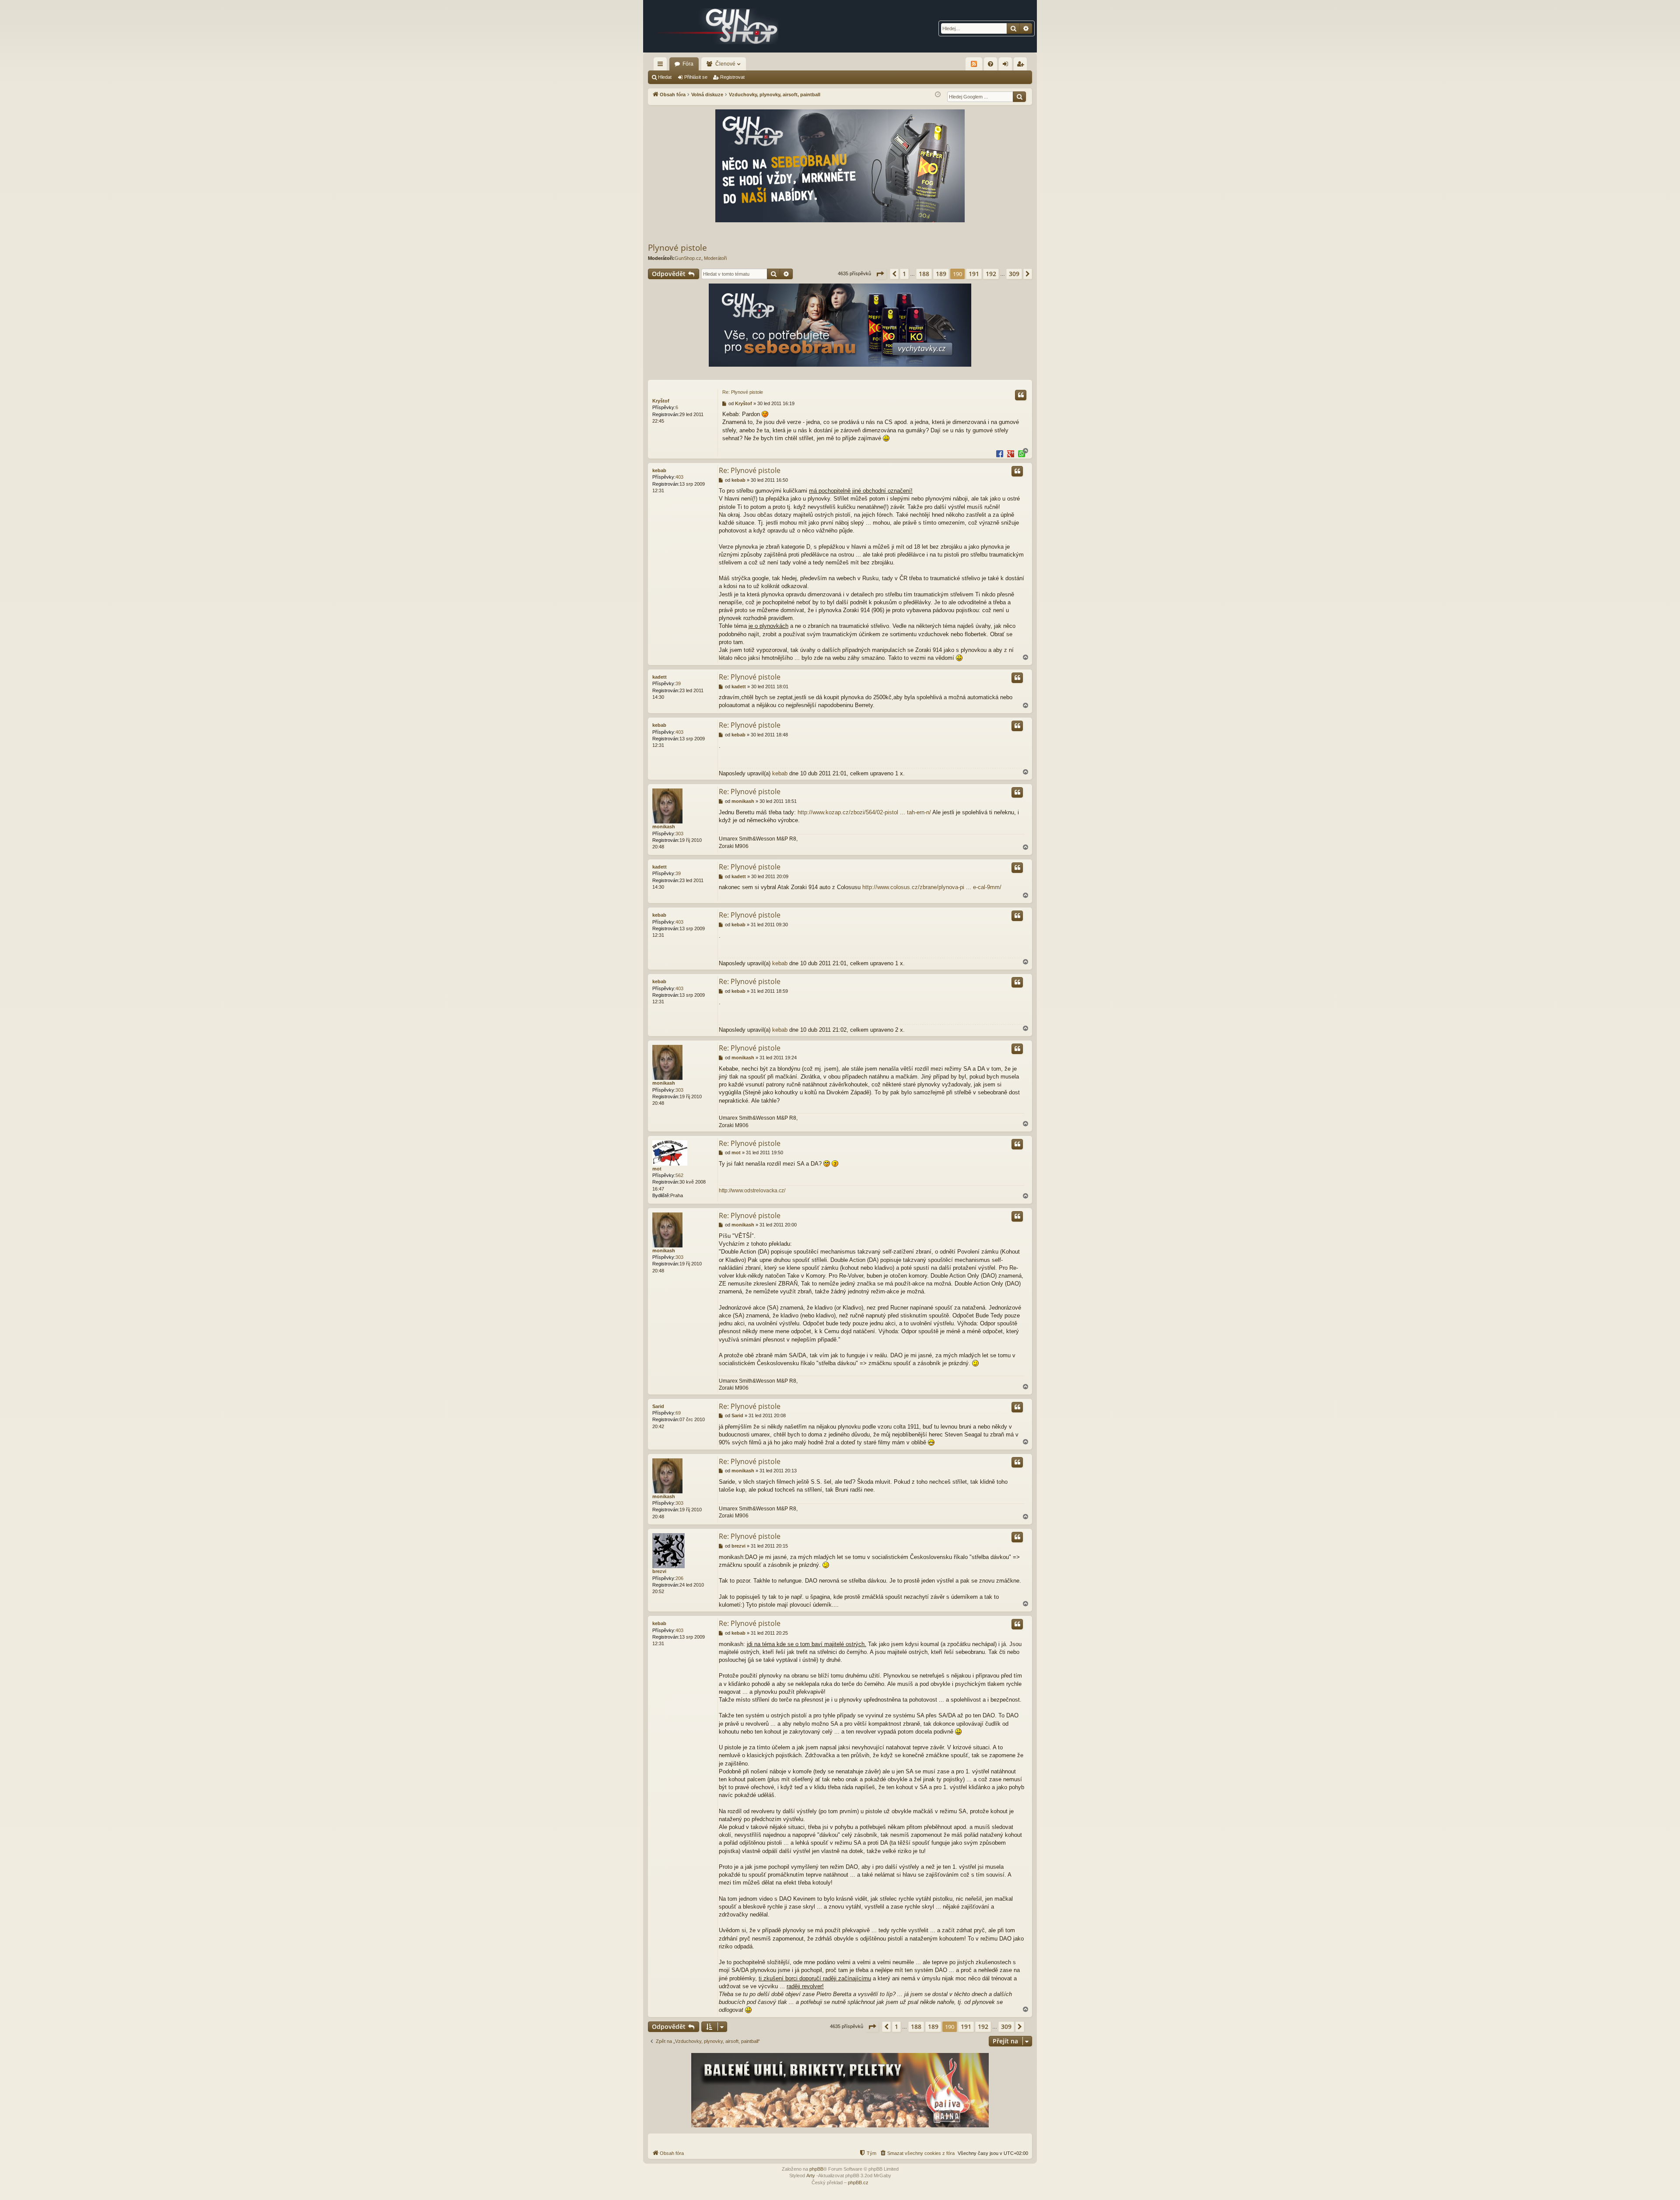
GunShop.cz (688, 258)
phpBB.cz (858, 2182)
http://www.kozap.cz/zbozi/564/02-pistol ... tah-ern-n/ (864, 812)
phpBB (816, 2169)
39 (678, 683)
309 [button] (1014, 274)
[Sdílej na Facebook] (1000, 453)
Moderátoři (715, 258)
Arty (811, 2175)
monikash (664, 827)
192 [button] (991, 274)
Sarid (658, 1406)
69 (678, 1413)
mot (657, 1169)
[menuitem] (990, 64)
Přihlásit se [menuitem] (1007, 66)
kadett (660, 677)
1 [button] (904, 274)
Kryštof (661, 401)
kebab (659, 470)
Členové (725, 64)
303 (679, 834)
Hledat (665, 77)
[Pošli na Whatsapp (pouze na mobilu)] (1022, 453)
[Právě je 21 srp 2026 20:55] (938, 95)
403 (679, 477)
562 (679, 1175)
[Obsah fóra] (717, 26)
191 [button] (974, 274)
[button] (880, 274)
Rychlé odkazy (662, 66)
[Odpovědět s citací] (1021, 395)
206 (679, 1578)
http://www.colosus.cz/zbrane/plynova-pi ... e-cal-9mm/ (932, 887)
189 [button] (941, 274)
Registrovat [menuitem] (1022, 66)
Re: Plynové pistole (743, 392)
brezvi (659, 1571)
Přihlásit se (696, 77)
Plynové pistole (677, 248)
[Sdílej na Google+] (1011, 453)
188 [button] (924, 274)
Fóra (688, 64)
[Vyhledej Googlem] (1019, 97)
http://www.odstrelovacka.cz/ (752, 1191)
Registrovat (732, 77)
